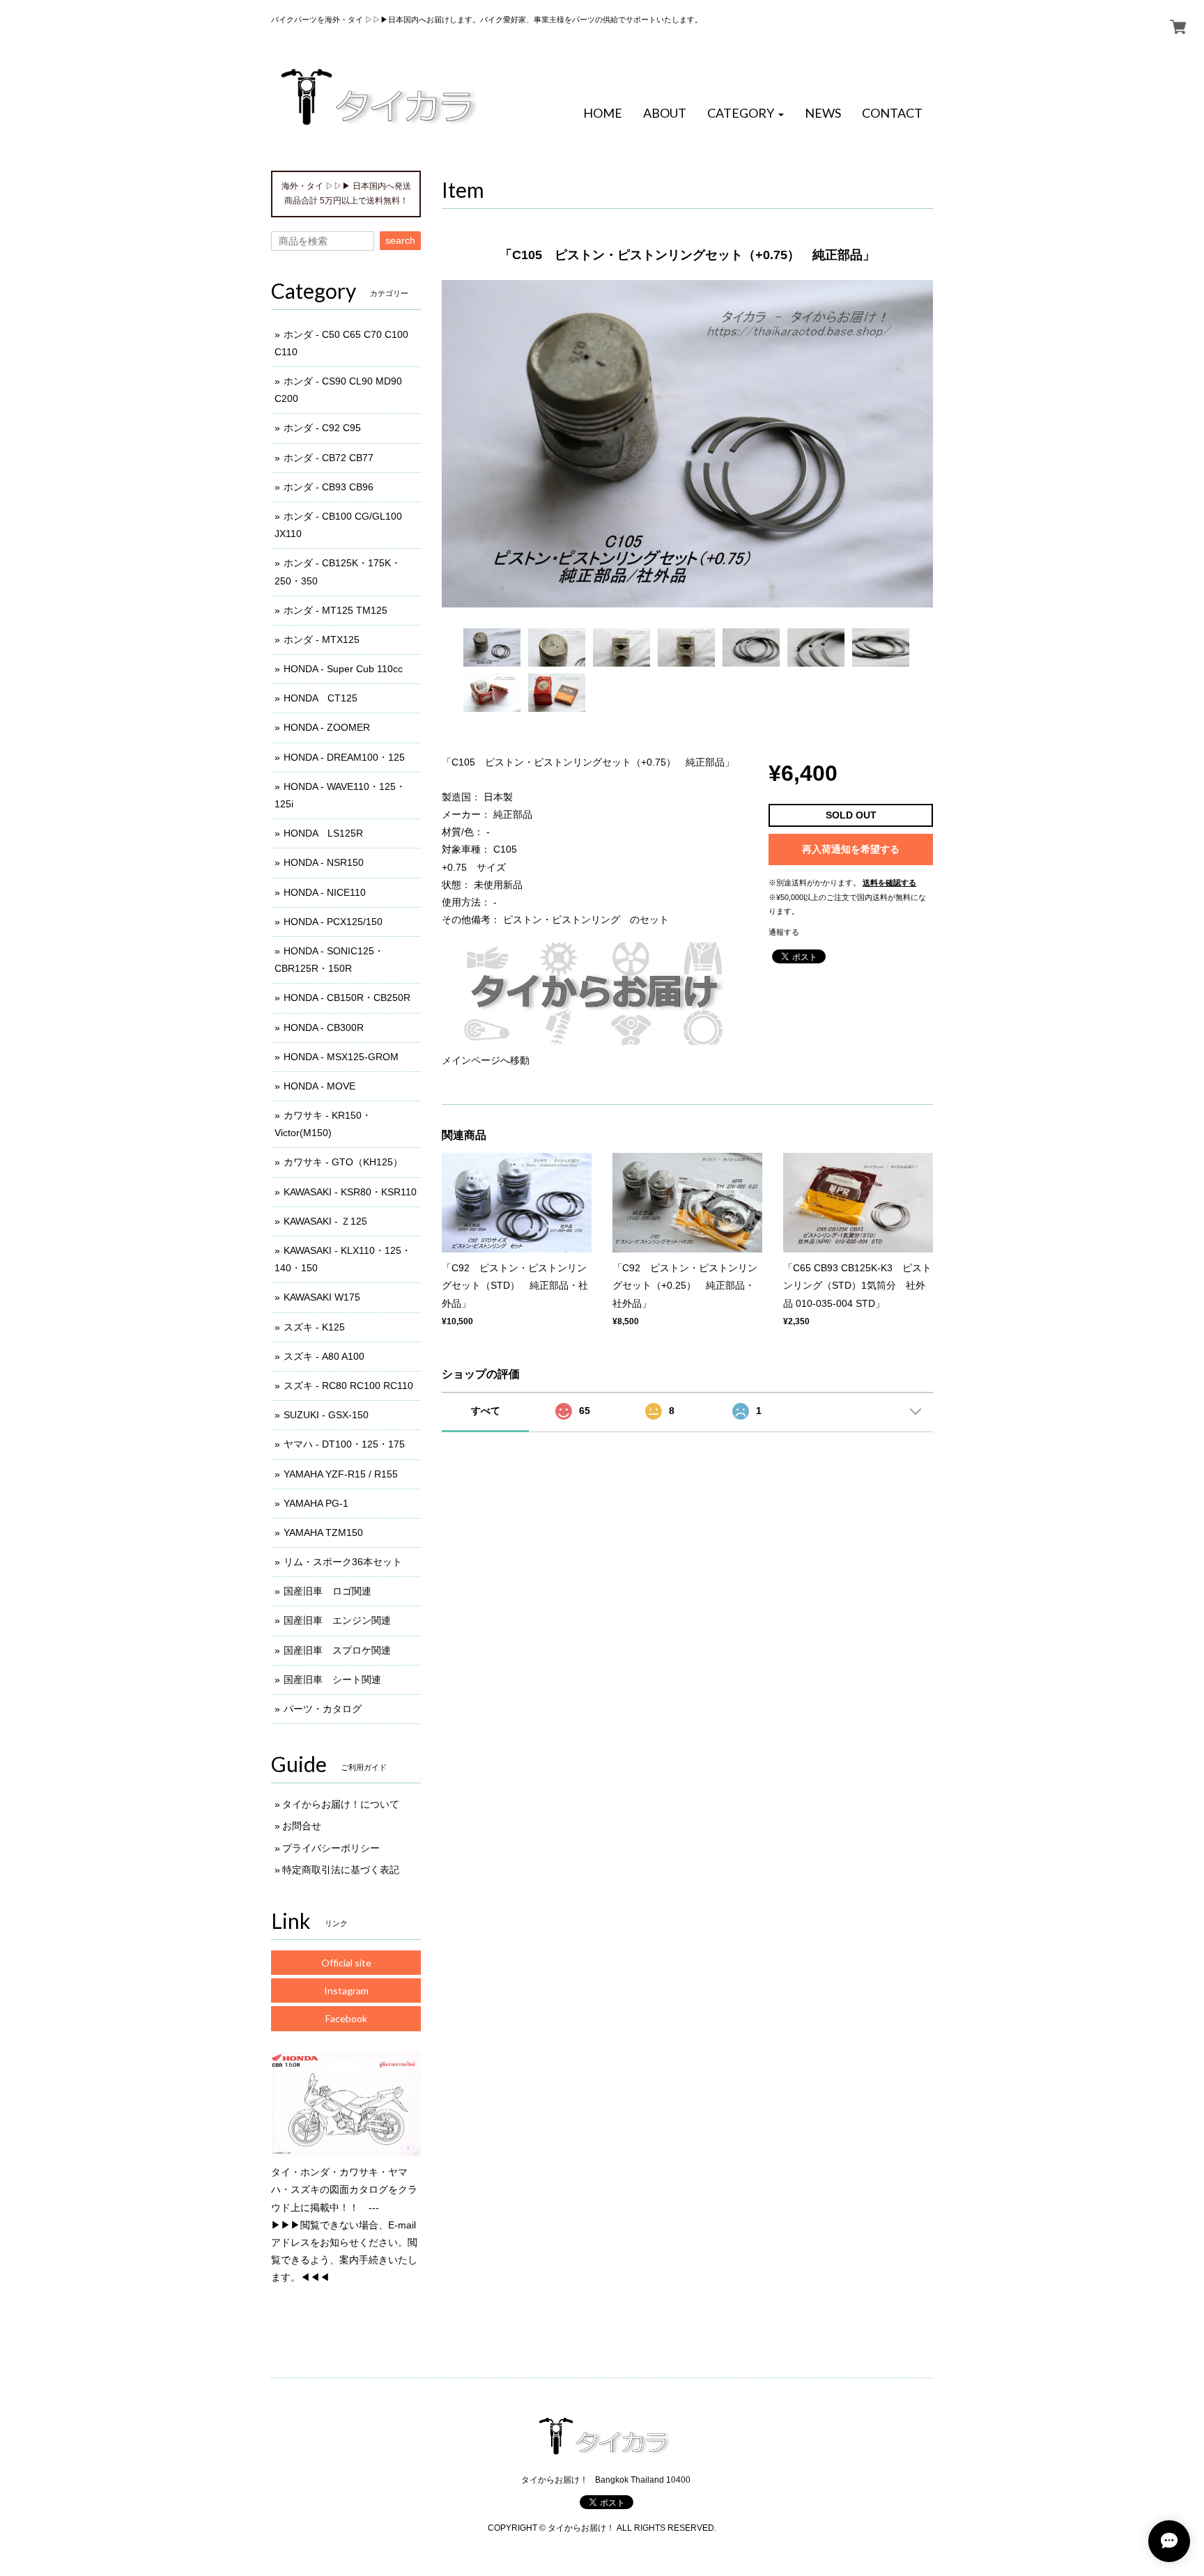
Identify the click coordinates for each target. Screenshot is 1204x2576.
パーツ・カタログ (323, 1709)
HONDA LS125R (323, 833)
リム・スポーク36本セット (343, 1562)
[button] (746, 114)
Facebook (346, 2018)
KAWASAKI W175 (322, 1297)
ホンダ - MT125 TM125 (335, 610)
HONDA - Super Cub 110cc (343, 669)
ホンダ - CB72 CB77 (329, 458)
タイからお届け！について (341, 1804)
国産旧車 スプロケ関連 (337, 1650)
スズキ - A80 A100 (324, 1356)
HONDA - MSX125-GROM (341, 1057)
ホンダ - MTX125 (322, 639)
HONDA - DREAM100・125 (344, 757)
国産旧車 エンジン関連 (337, 1620)
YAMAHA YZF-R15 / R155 (341, 1474)
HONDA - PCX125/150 (333, 922)
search (400, 240)
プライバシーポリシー (331, 1848)
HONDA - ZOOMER (327, 727)
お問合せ (302, 1826)
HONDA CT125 (321, 698)
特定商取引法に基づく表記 (341, 1870)
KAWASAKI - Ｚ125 (325, 1221)
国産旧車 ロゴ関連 (327, 1591)
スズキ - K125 (314, 1327)
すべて (486, 1411)
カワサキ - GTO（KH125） (343, 1162)
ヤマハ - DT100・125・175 (344, 1444)
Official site (346, 1963)
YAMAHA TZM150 (323, 1533)
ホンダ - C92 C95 (322, 428)
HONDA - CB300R (324, 1027)
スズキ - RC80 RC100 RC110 (348, 1386)
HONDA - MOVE (319, 1086)
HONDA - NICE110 (325, 892)
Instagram (346, 1991)
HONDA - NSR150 (324, 862)
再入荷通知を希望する (851, 849)
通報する (784, 932)
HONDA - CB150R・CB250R (347, 998)
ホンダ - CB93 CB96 (329, 487)
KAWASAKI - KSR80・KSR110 (350, 1192)
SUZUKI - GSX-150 (326, 1415)
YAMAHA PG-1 (316, 1503)
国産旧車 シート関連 (332, 1679)
